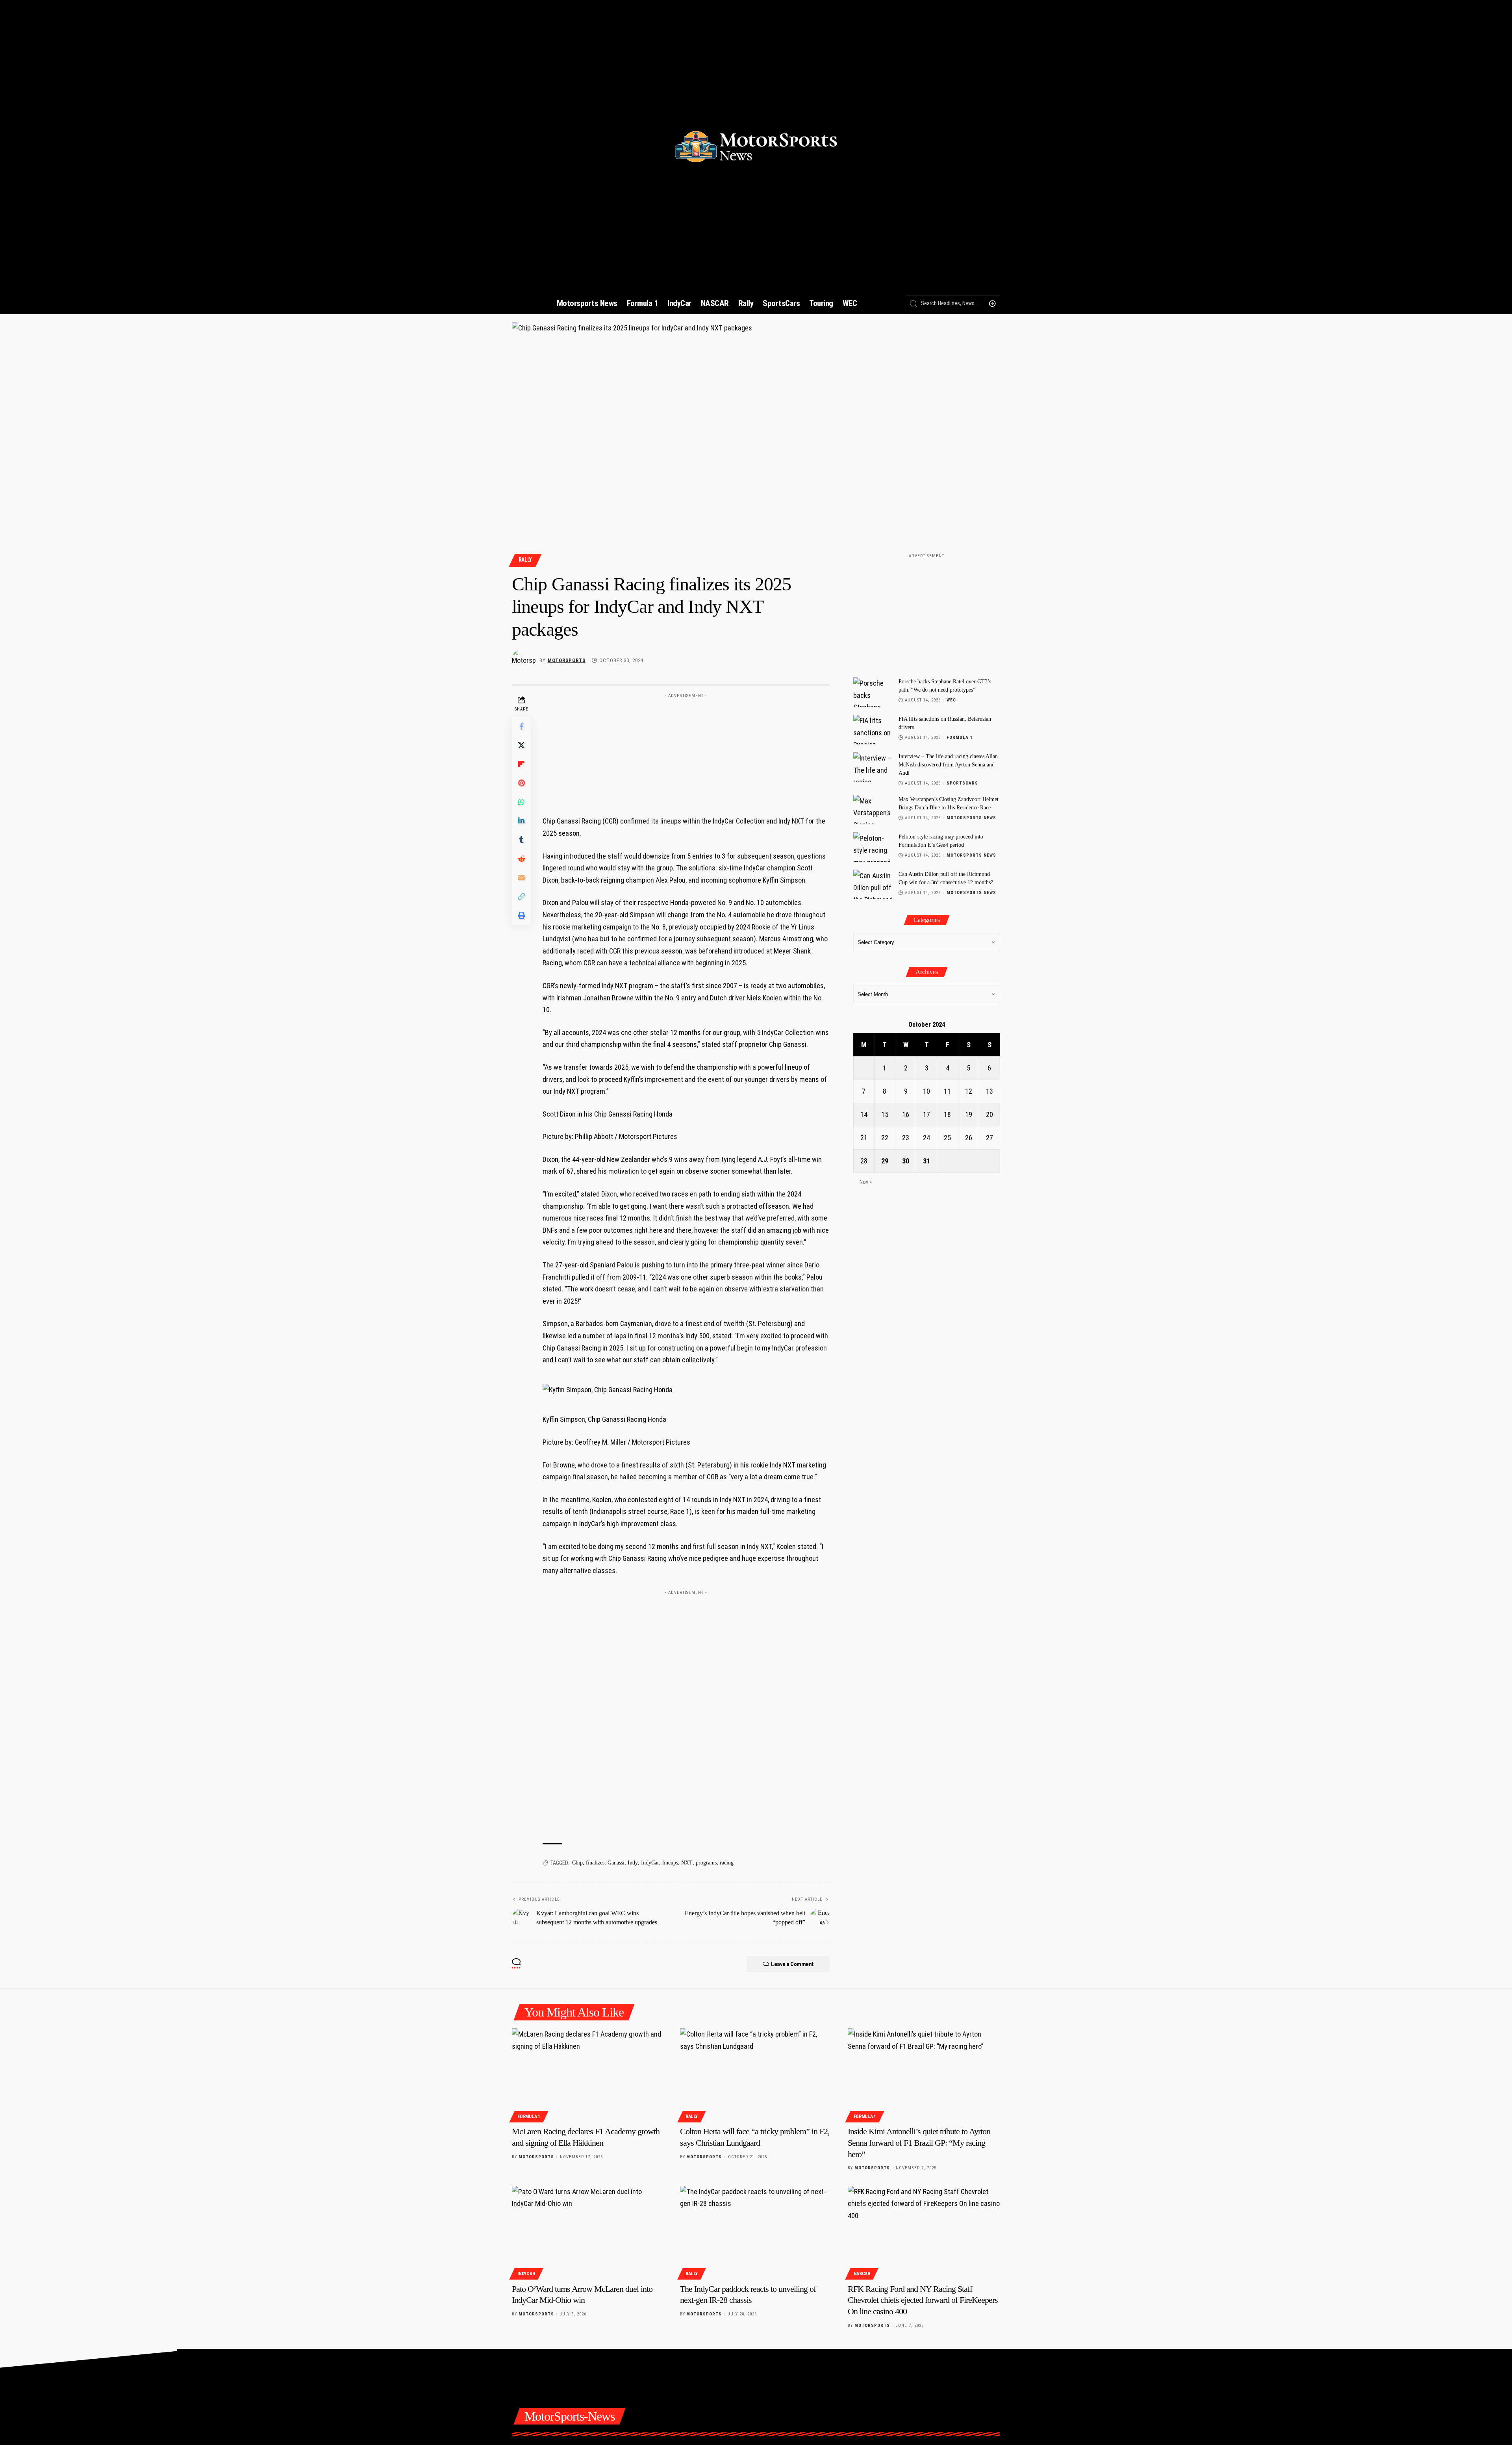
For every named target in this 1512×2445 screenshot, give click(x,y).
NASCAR (862, 2274)
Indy (633, 1863)
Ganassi (616, 1863)
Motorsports (567, 660)
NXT (687, 1863)
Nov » (866, 1182)
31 (926, 1160)
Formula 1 (960, 737)
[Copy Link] (521, 897)
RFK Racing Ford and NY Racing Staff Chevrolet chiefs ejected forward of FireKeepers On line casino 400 (923, 2300)
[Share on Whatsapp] (521, 802)
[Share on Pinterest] (521, 783)
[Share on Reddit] (521, 859)
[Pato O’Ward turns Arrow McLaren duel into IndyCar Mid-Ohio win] (588, 2232)
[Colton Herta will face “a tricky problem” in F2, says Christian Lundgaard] (756, 2074)
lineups (670, 1863)
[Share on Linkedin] (521, 821)
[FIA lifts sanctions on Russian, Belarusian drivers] (873, 730)
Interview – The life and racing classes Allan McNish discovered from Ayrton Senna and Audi (948, 765)
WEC (951, 700)
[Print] (521, 916)
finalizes (595, 1863)
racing (727, 1863)
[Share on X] (521, 746)
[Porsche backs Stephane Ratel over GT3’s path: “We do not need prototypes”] (873, 692)
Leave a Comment (792, 1964)
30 (906, 1160)
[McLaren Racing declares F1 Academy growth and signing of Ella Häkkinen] (588, 2074)
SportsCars (962, 783)
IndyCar (650, 1863)
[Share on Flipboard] (521, 764)
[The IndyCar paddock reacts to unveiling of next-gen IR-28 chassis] (756, 2232)
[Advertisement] (686, 751)
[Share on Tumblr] (521, 840)
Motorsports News (971, 817)
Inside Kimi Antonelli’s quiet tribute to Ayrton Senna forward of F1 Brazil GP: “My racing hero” (919, 2143)
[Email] (521, 878)
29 (885, 1160)
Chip (577, 1863)
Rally (525, 560)
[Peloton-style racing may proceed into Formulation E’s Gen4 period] (873, 847)
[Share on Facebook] (521, 727)
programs (706, 1863)
